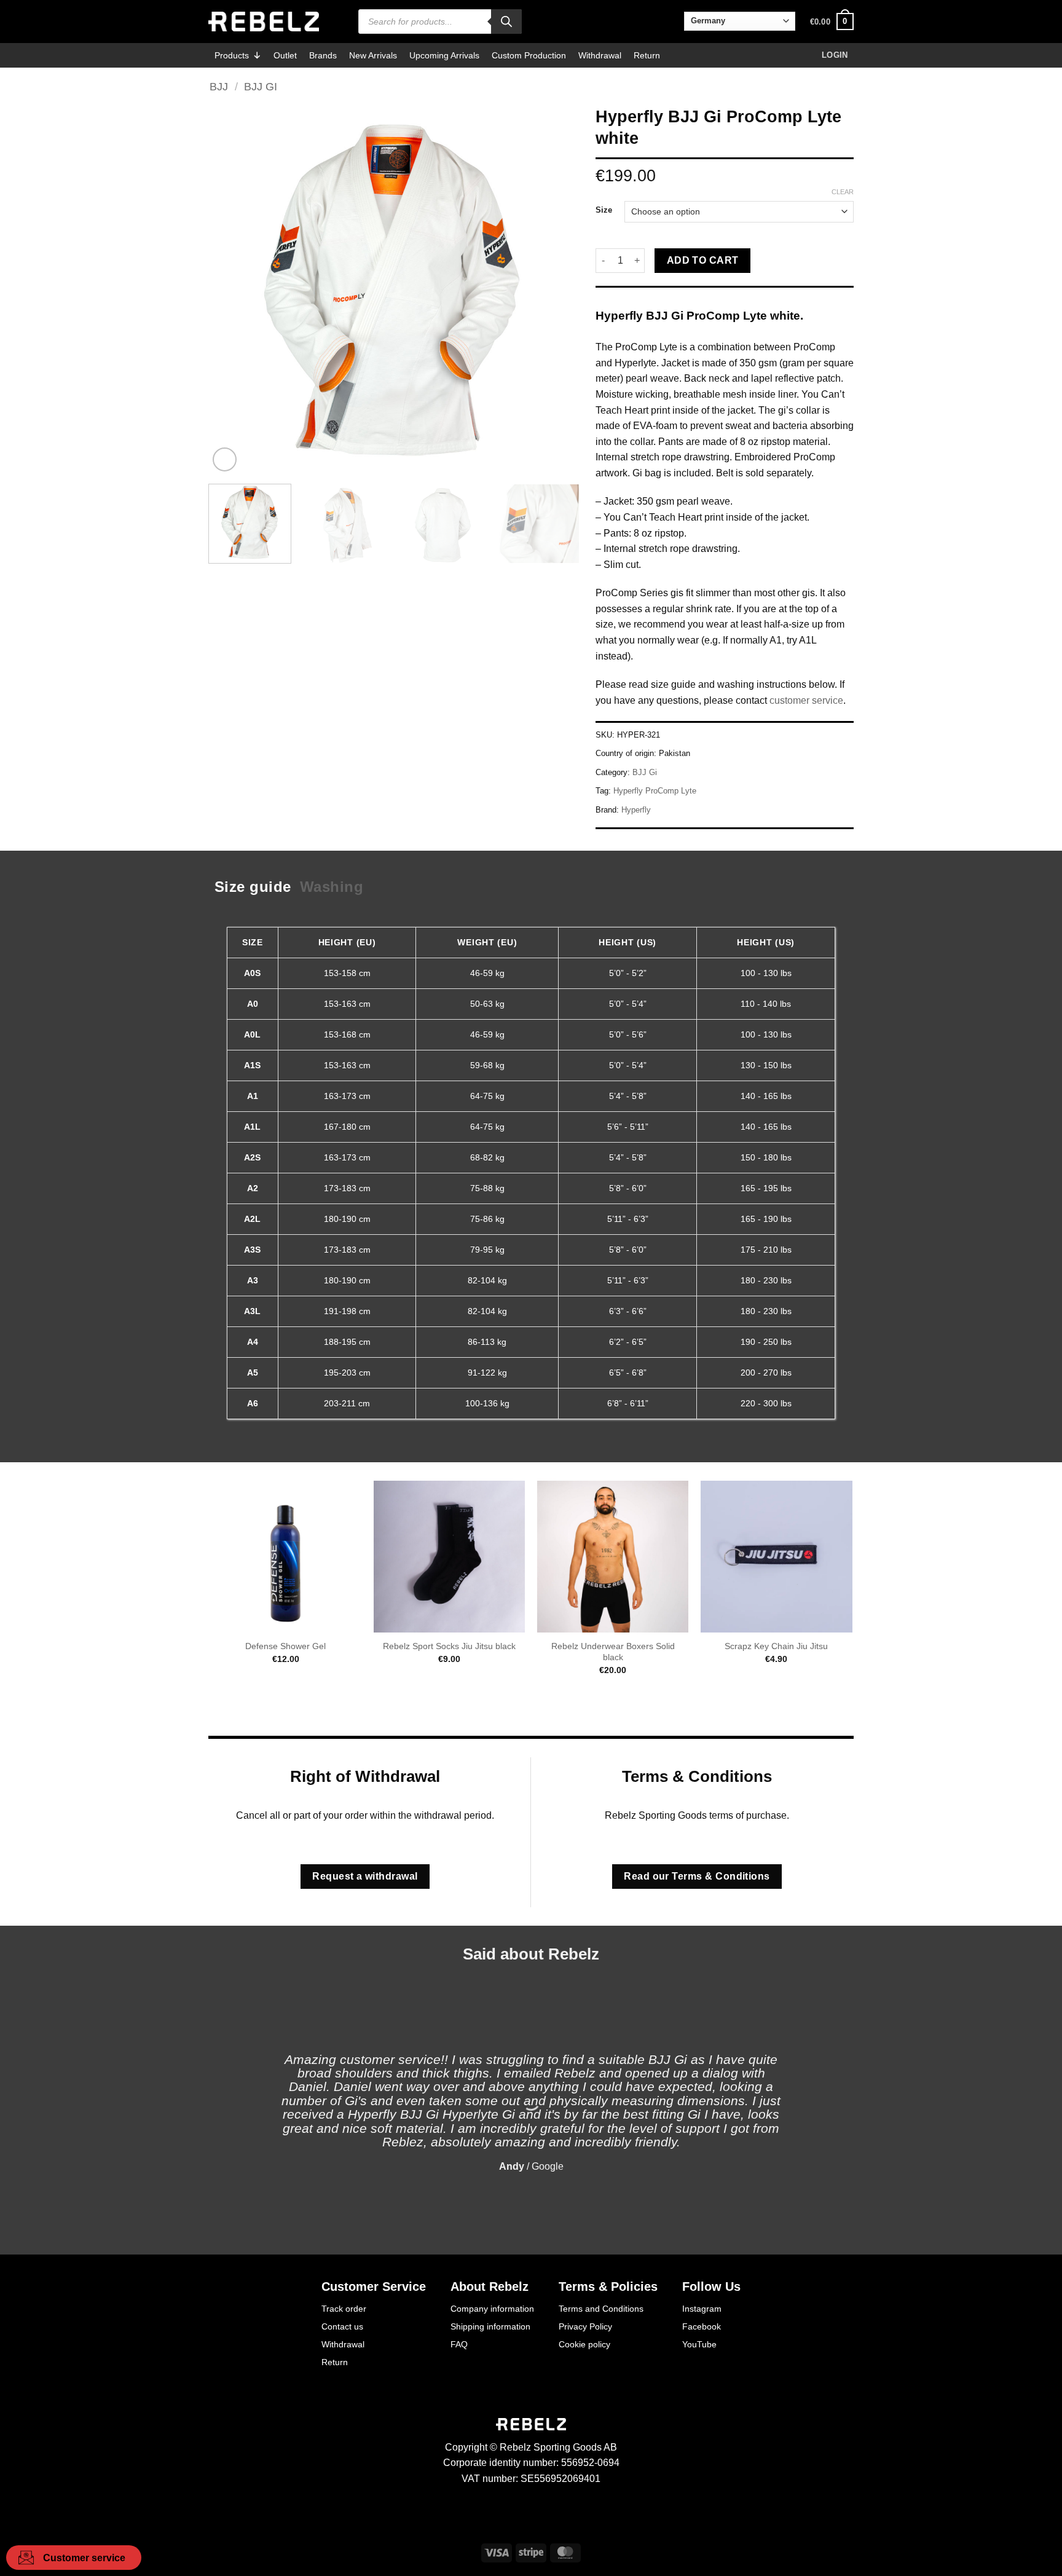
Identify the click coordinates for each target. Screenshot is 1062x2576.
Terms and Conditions (601, 2309)
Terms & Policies (608, 2286)
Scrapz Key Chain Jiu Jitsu (776, 1646)
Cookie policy (584, 2344)
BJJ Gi (261, 86)
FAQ (459, 2344)
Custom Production (529, 55)
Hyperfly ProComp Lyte (655, 791)
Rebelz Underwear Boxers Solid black (613, 1652)
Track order (344, 2309)
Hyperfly (636, 810)
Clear (843, 192)
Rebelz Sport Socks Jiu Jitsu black (449, 1646)
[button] (832, 22)
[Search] (506, 22)
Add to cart (703, 260)
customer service (806, 700)
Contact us (342, 2326)
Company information (492, 2309)
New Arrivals (373, 55)
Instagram (702, 2309)
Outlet (285, 55)
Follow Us (711, 2286)
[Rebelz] (264, 22)
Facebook (702, 2326)
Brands (323, 55)
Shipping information (490, 2326)
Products (232, 55)
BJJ (219, 86)
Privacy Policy (585, 2326)
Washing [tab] (332, 887)
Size (604, 210)
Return (647, 55)
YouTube (699, 2344)
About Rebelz (490, 2286)
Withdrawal (600, 55)
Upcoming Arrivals (444, 55)
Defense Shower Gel (285, 1646)
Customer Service (374, 2286)
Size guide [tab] (253, 887)
